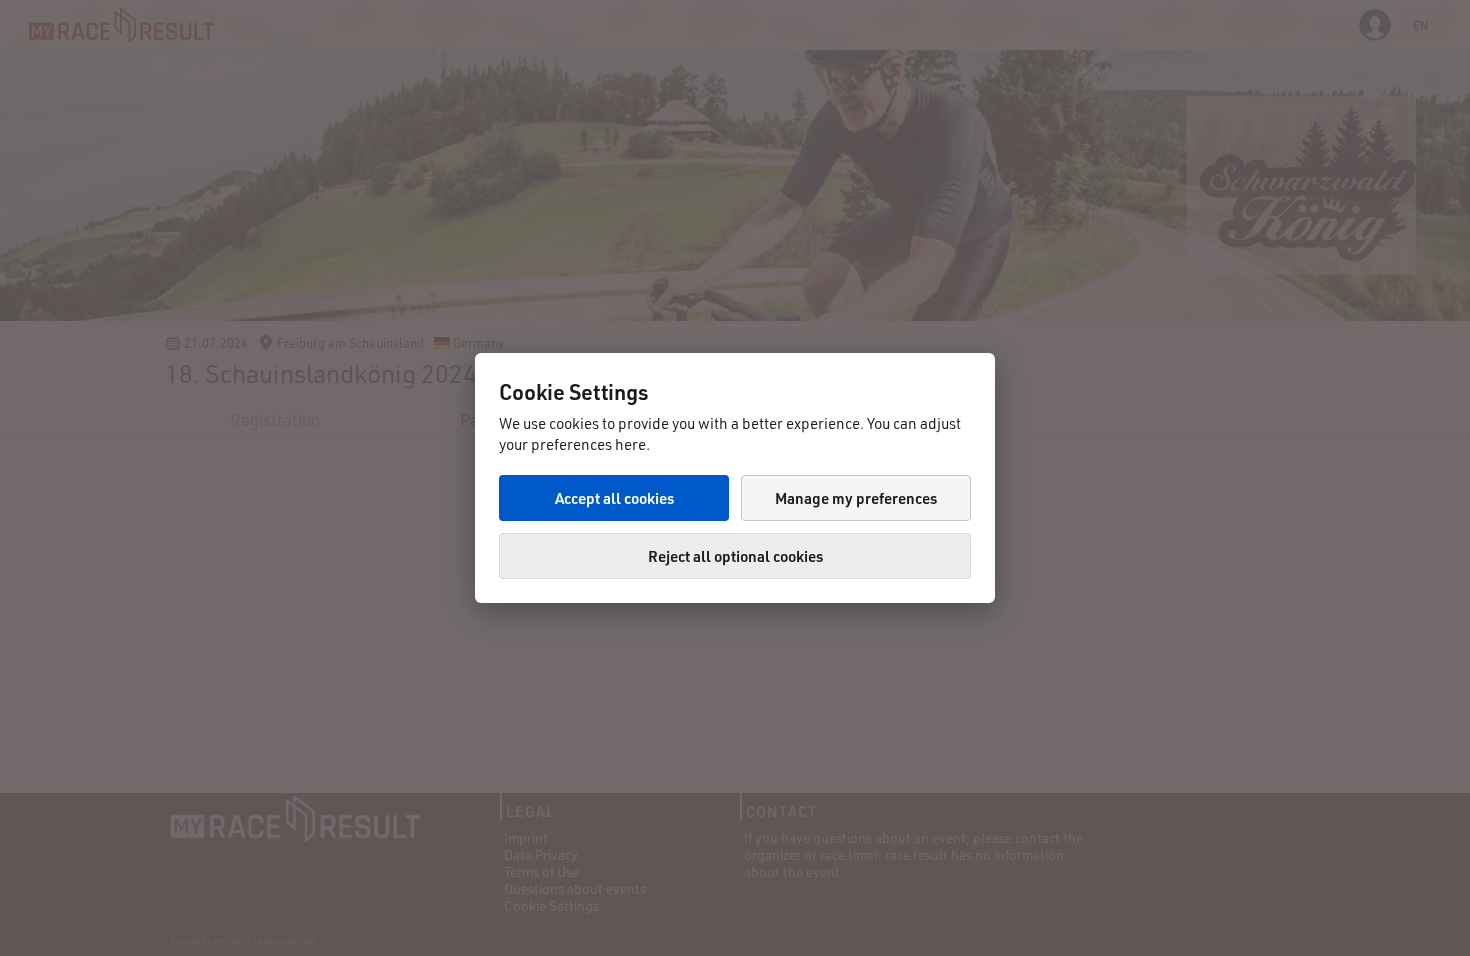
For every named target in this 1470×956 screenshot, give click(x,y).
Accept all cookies (614, 498)
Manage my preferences (856, 498)
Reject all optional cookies (735, 556)
